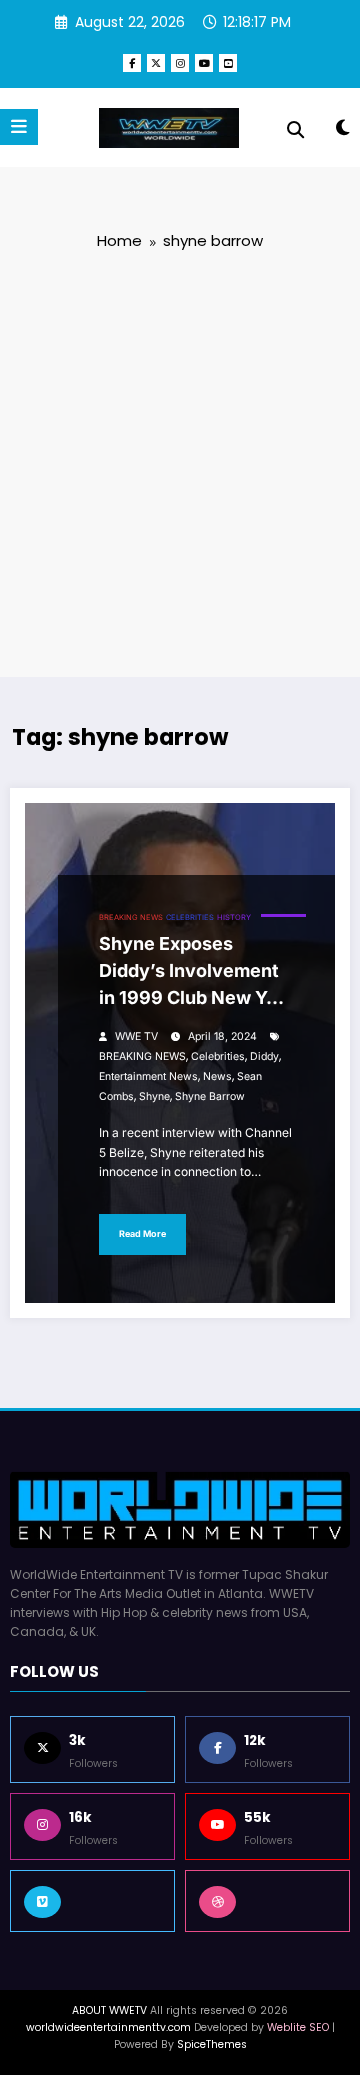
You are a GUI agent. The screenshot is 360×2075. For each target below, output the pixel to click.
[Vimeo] (92, 1901)
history (234, 917)
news (217, 1076)
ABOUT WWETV (109, 2010)
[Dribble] (267, 1901)
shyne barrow (210, 1096)
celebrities (218, 1056)
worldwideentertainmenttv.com (108, 2027)
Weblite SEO (298, 2027)
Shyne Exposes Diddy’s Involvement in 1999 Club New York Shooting (196, 974)
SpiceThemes (212, 2044)
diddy (264, 1056)
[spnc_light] (342, 131)
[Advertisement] (180, 462)
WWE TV (136, 1036)
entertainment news (148, 1076)
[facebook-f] (132, 63)
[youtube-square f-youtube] (228, 63)
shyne (154, 1096)
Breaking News (131, 917)
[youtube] (204, 63)
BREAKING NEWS (142, 1056)
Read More (142, 1233)
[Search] (295, 130)
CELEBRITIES (190, 917)
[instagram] (180, 63)
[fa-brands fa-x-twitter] (156, 63)
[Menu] (19, 127)
